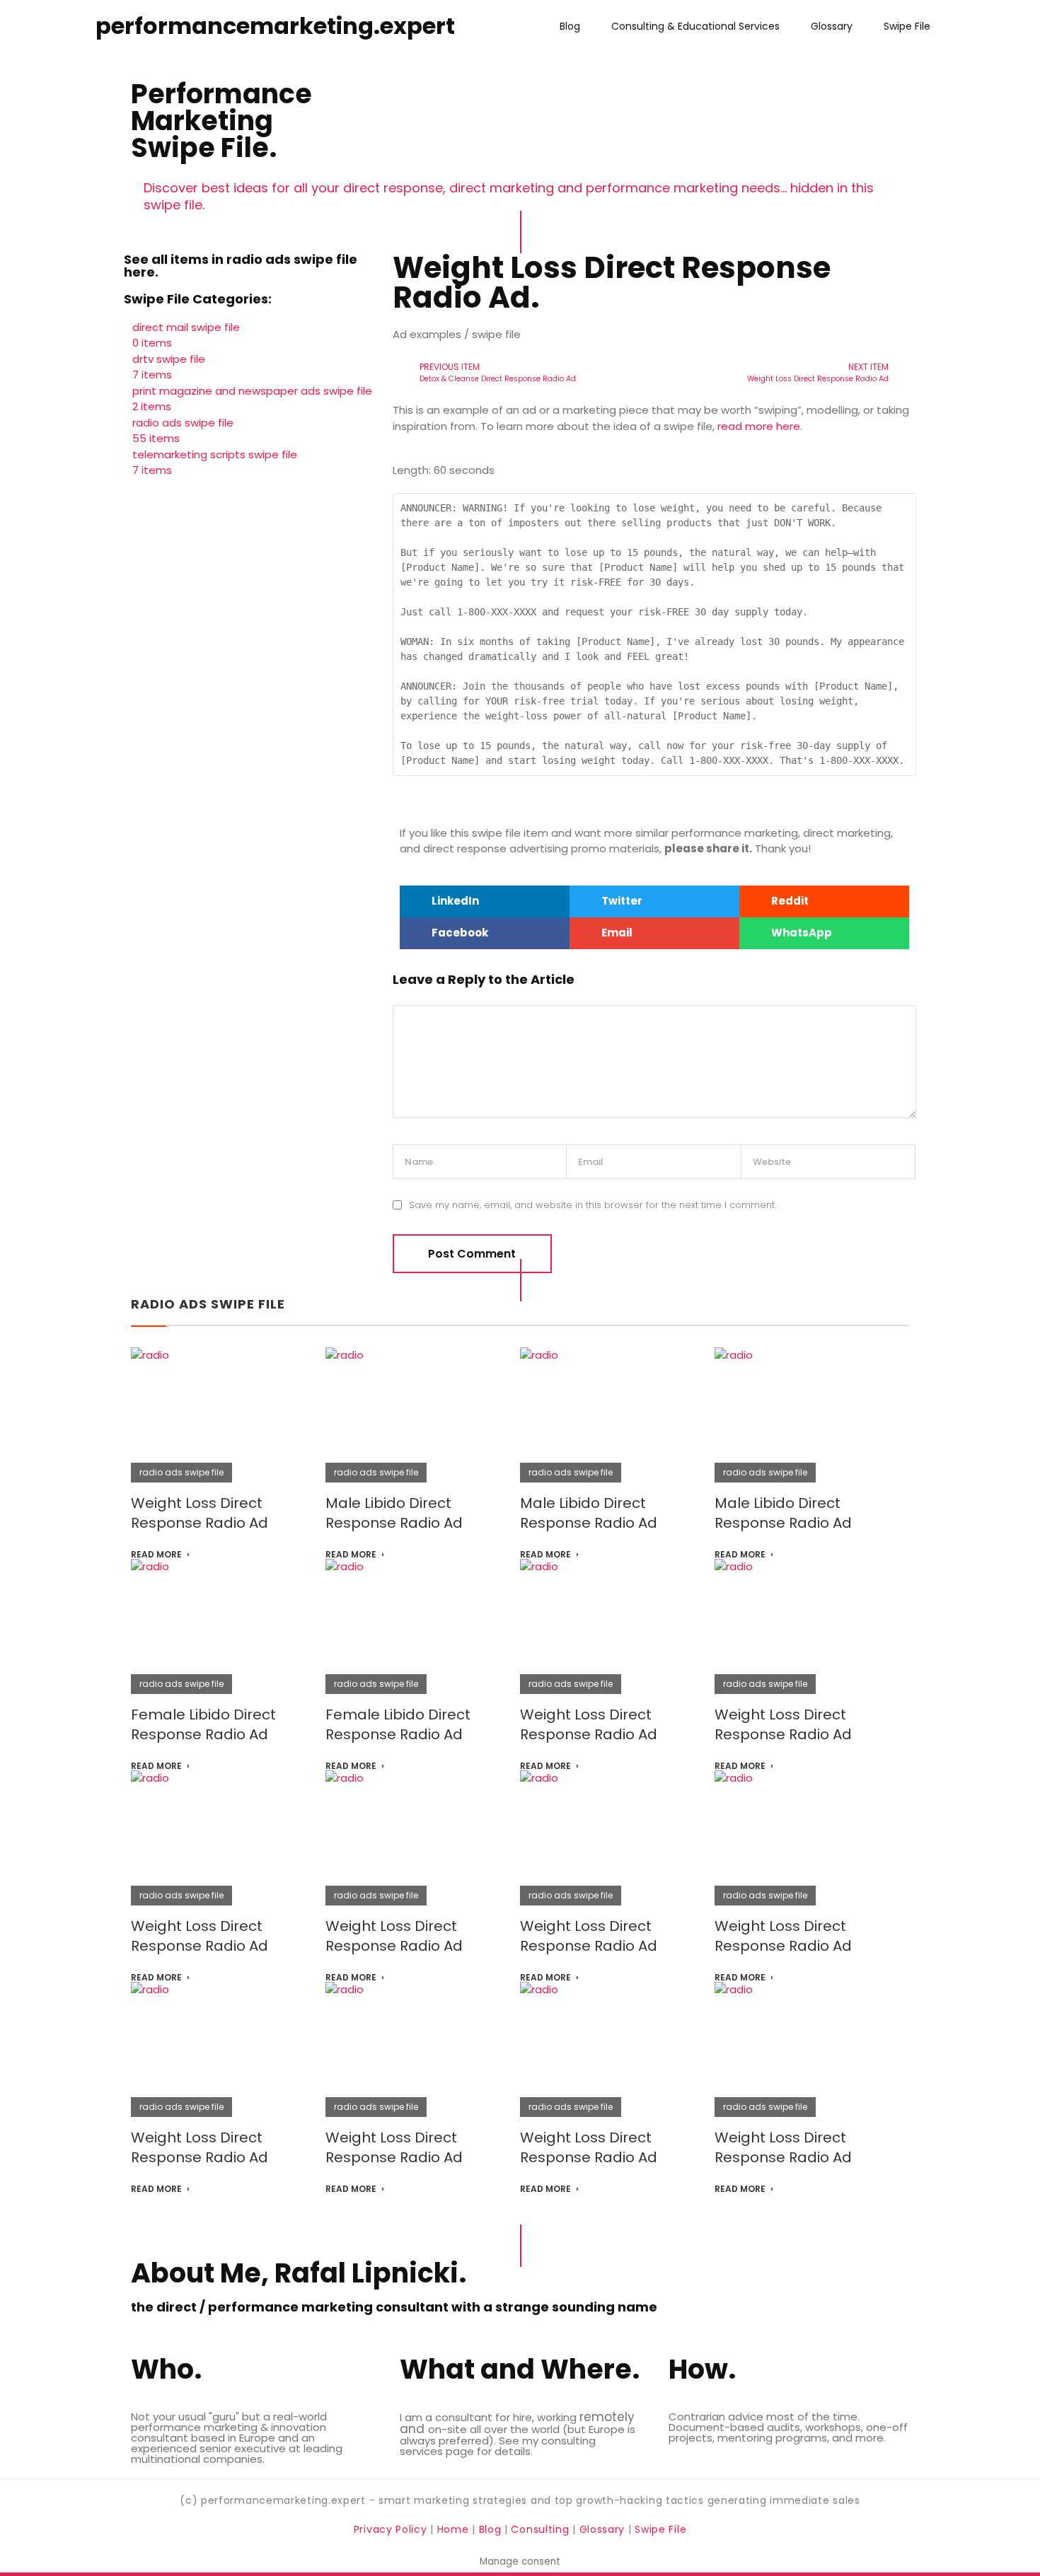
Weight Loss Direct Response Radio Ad (200, 1513)
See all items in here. (241, 266)
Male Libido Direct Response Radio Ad (394, 1513)
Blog (570, 26)
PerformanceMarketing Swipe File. (221, 121)
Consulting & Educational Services (695, 26)
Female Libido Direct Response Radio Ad (203, 1724)
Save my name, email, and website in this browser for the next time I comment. (593, 1205)
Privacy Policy (392, 2529)
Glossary (832, 26)
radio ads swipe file (208, 1304)
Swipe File (907, 26)
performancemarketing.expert (275, 26)
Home (455, 2529)
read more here (759, 426)
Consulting (540, 2529)
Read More (156, 1555)
